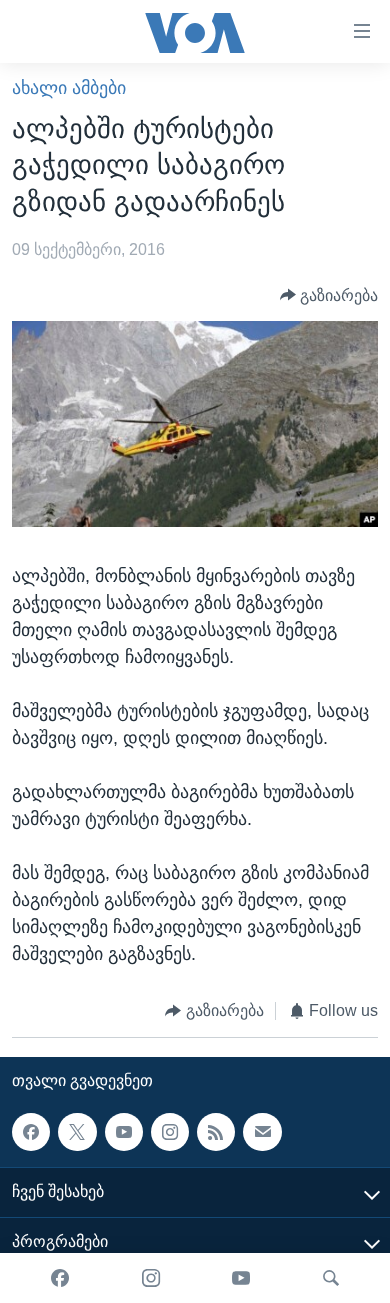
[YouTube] (241, 1278)
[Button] (329, 295)
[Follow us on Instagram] (170, 1132)
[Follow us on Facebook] (31, 1132)
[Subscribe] (262, 1132)
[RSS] (216, 1132)
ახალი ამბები (69, 88)
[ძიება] (331, 1278)
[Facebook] (60, 1278)
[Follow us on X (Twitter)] (77, 1132)
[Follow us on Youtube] (124, 1132)
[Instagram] (151, 1278)
